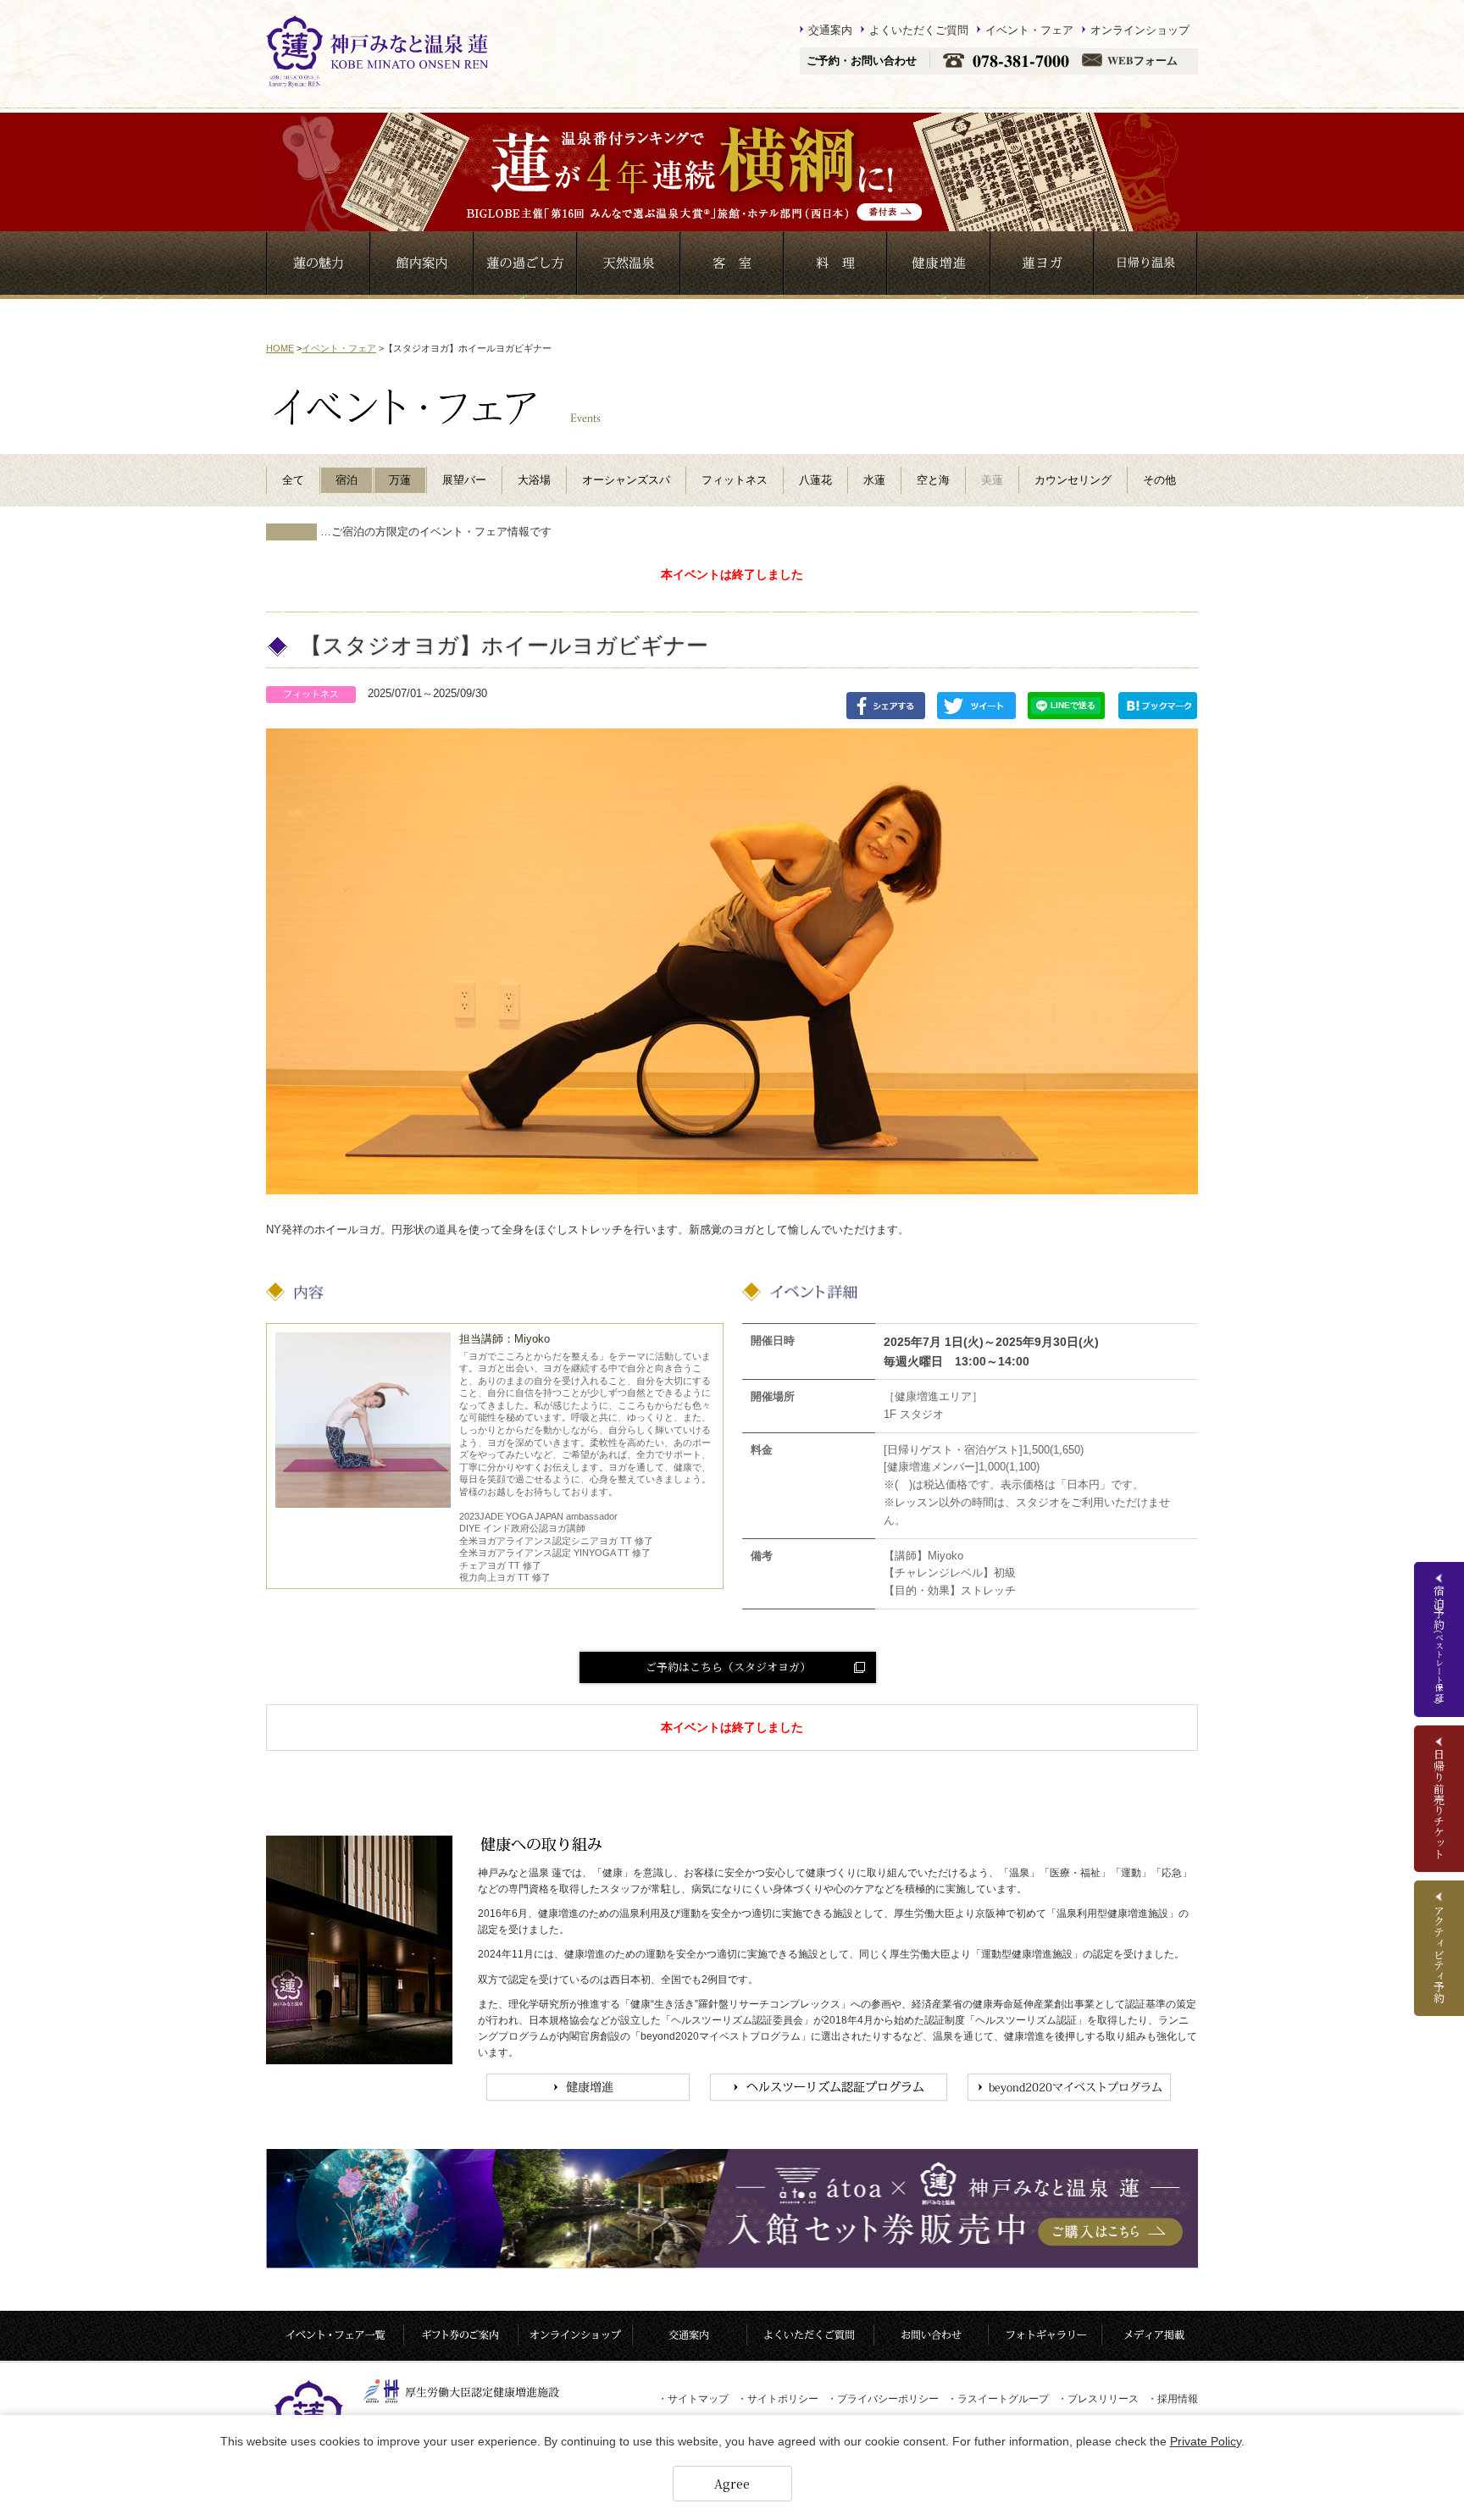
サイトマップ (693, 2399)
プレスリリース (1098, 2399)
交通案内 (830, 30)
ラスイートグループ (998, 2399)
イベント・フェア (1029, 30)
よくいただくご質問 (919, 30)
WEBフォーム (1142, 61)
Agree (732, 2484)
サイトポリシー (778, 2399)
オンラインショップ (1140, 30)
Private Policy (1206, 2441)
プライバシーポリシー (883, 2399)
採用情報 (1173, 2399)
